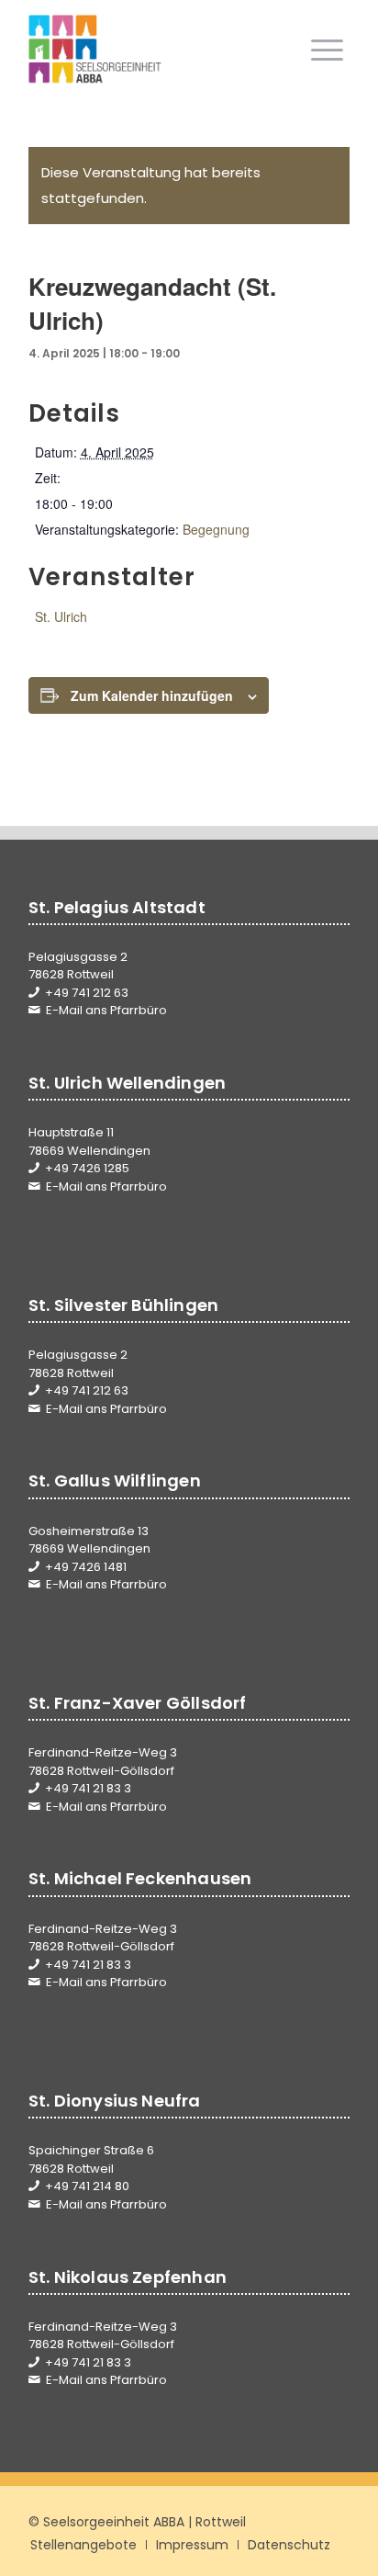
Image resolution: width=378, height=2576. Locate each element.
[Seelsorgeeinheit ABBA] (157, 50)
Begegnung (216, 529)
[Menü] (327, 50)
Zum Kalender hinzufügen (152, 695)
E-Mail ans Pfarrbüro (106, 1010)
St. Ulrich (61, 616)
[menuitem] (327, 50)
